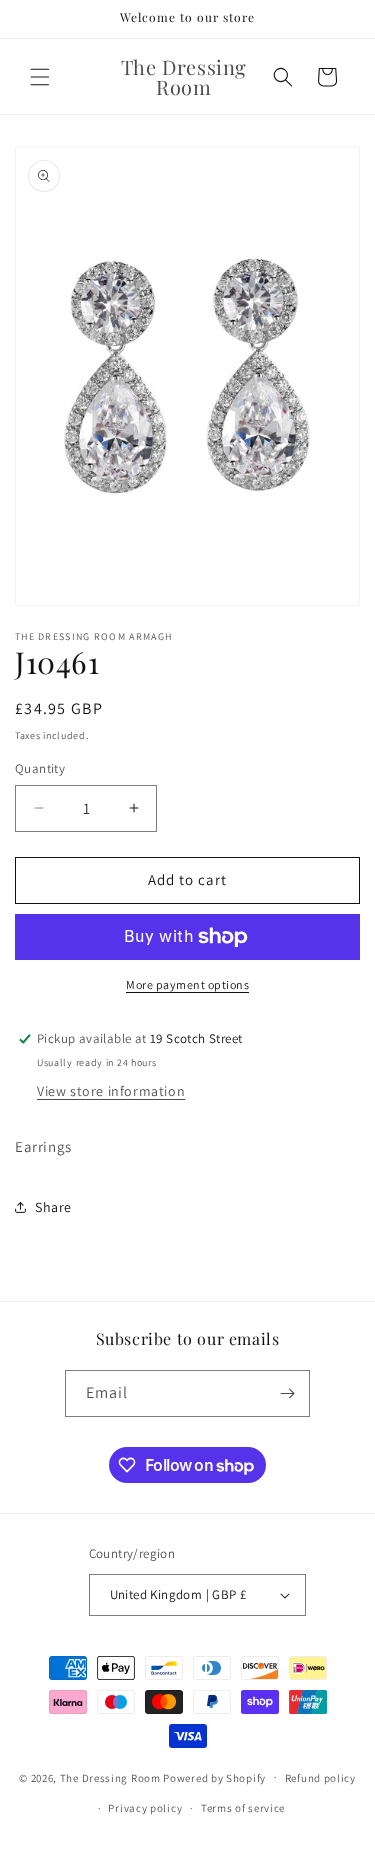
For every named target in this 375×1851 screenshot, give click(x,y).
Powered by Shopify (214, 1777)
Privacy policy (145, 1808)
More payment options (187, 984)
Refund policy (320, 1778)
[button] (40, 77)
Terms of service (243, 1808)
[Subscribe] (287, 1393)
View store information (111, 1091)
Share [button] (53, 1207)
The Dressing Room (110, 1777)
